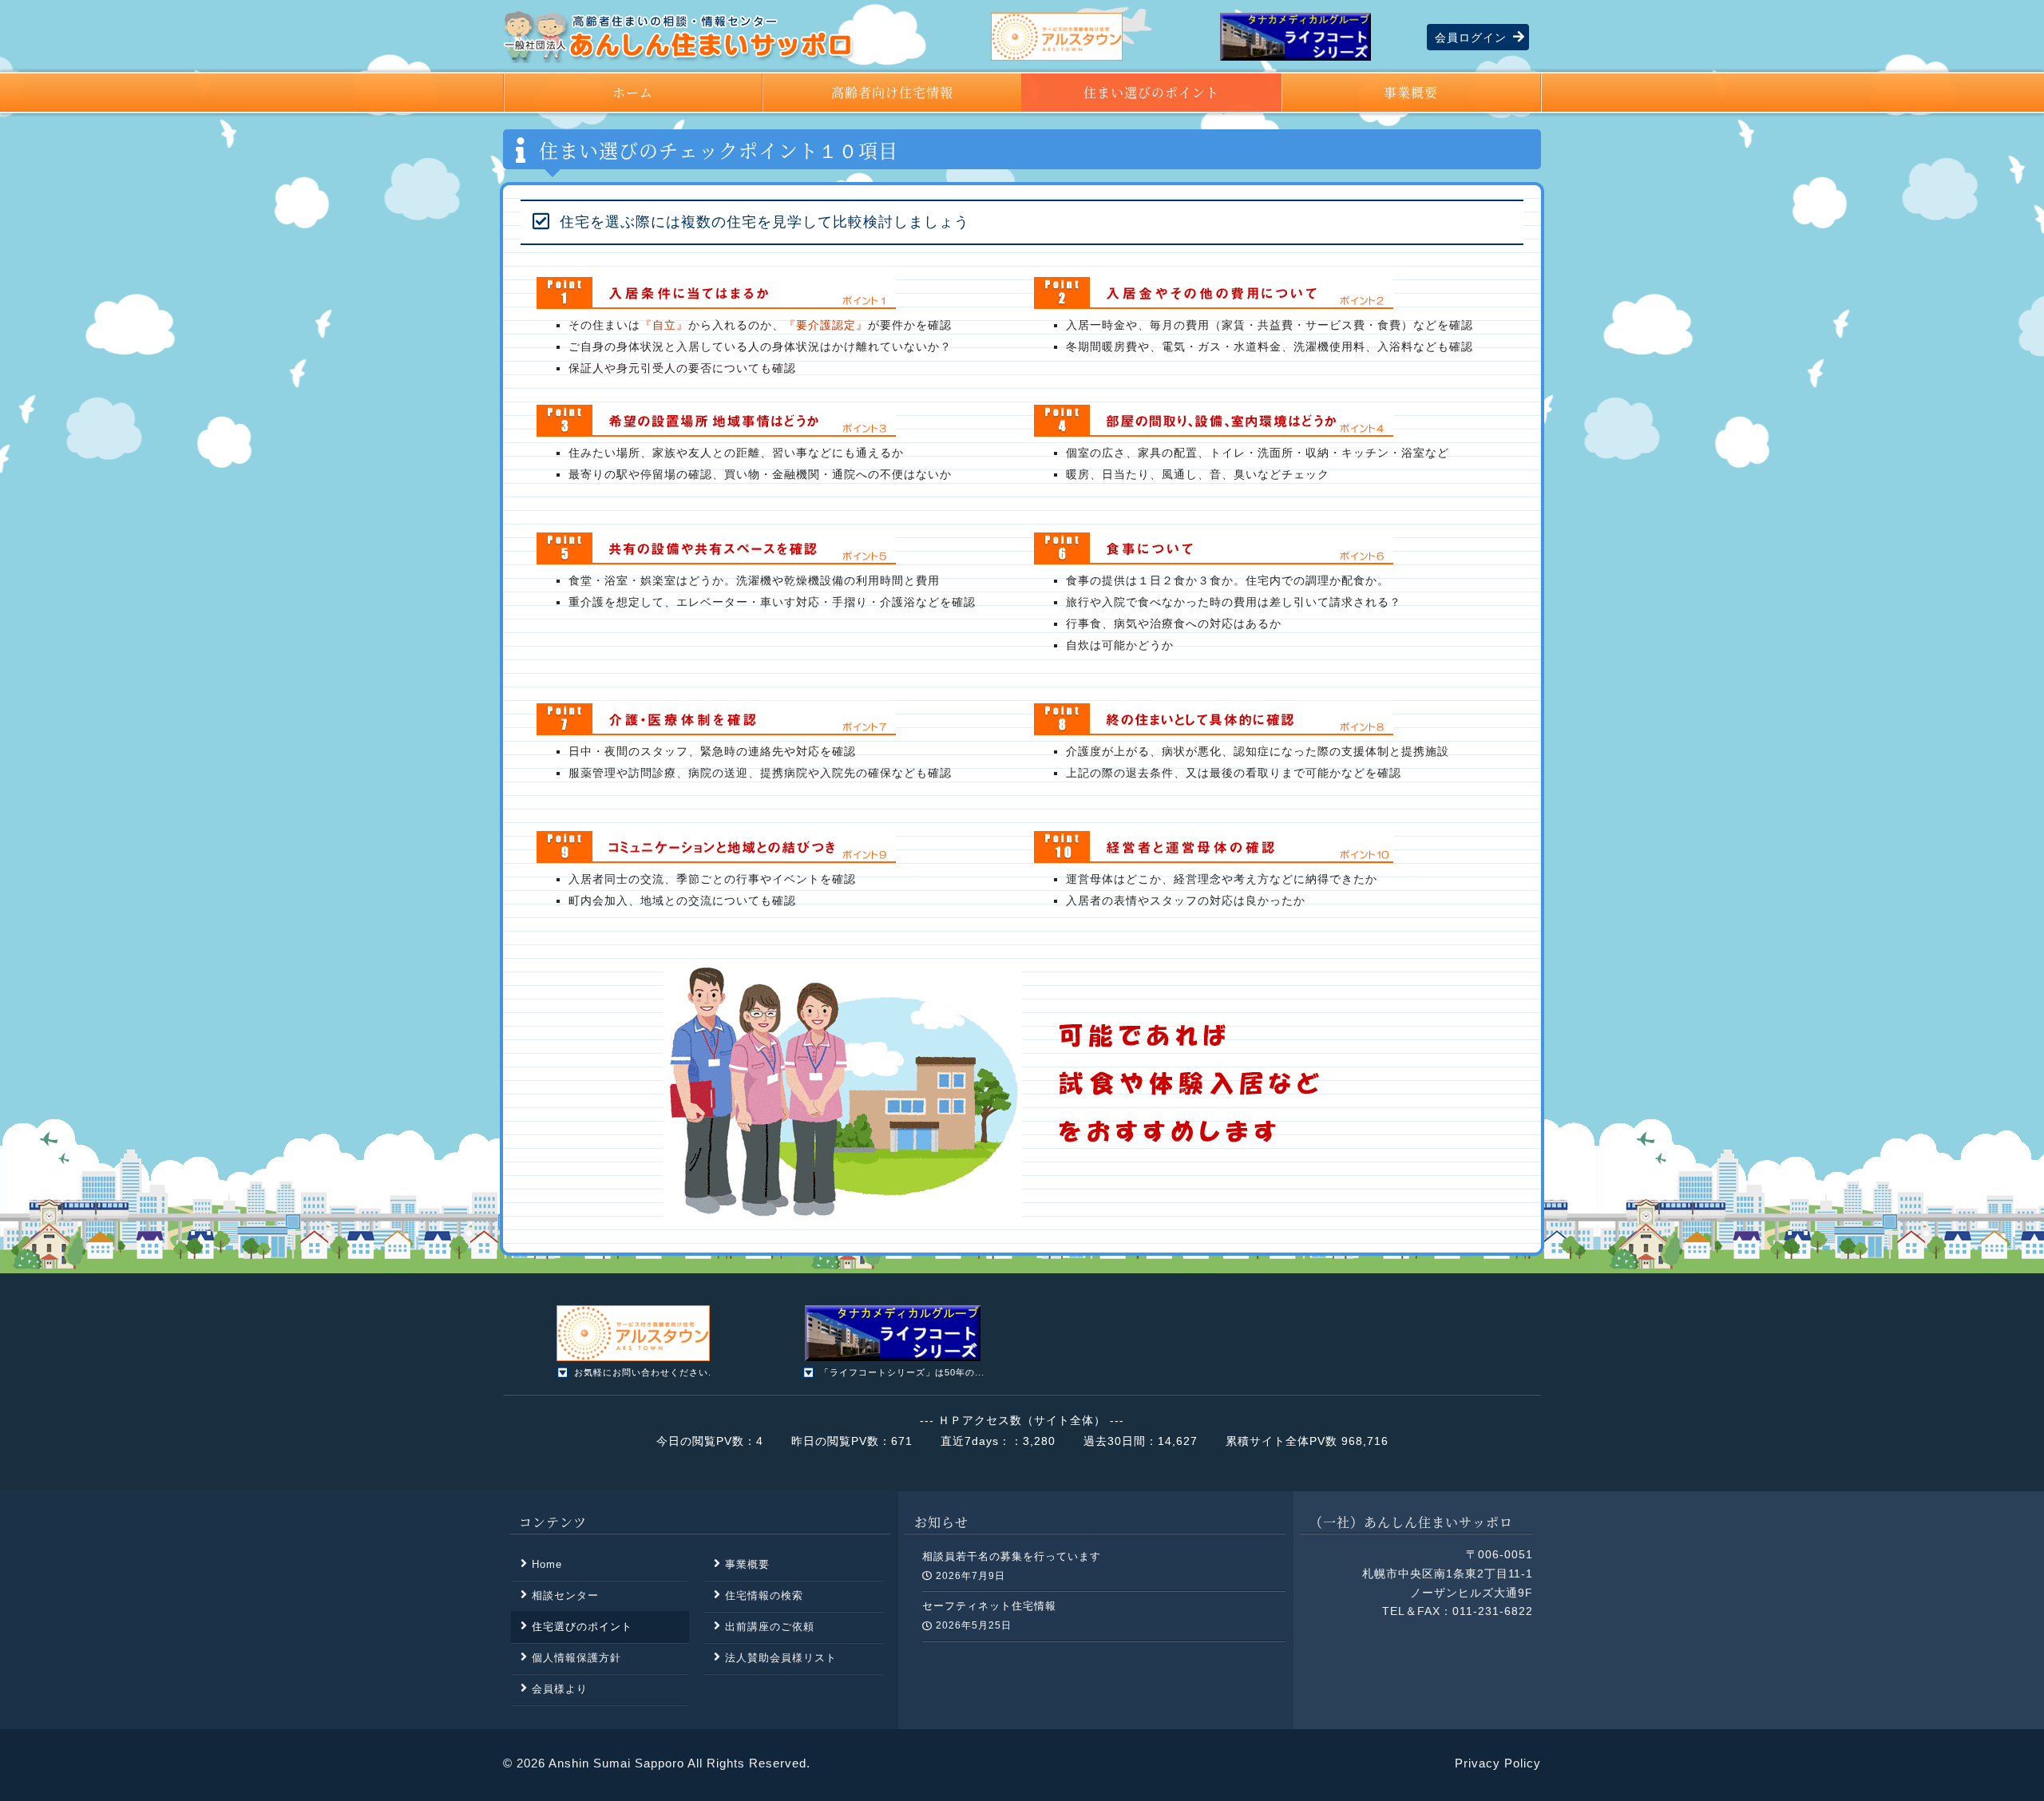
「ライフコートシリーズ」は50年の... (902, 1372)
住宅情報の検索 (764, 1595)
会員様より (560, 1689)
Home (547, 1564)
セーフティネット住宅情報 (989, 1606)
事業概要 (1411, 92)
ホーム (633, 92)
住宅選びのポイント (582, 1627)
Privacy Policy (1498, 1763)
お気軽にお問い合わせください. (643, 1372)
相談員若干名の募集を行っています (1012, 1556)
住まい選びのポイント (1151, 92)
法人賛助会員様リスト (781, 1658)
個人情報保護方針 (576, 1658)
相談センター (565, 1595)
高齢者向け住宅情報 (892, 92)
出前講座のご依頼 (770, 1627)
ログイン (1471, 38)
